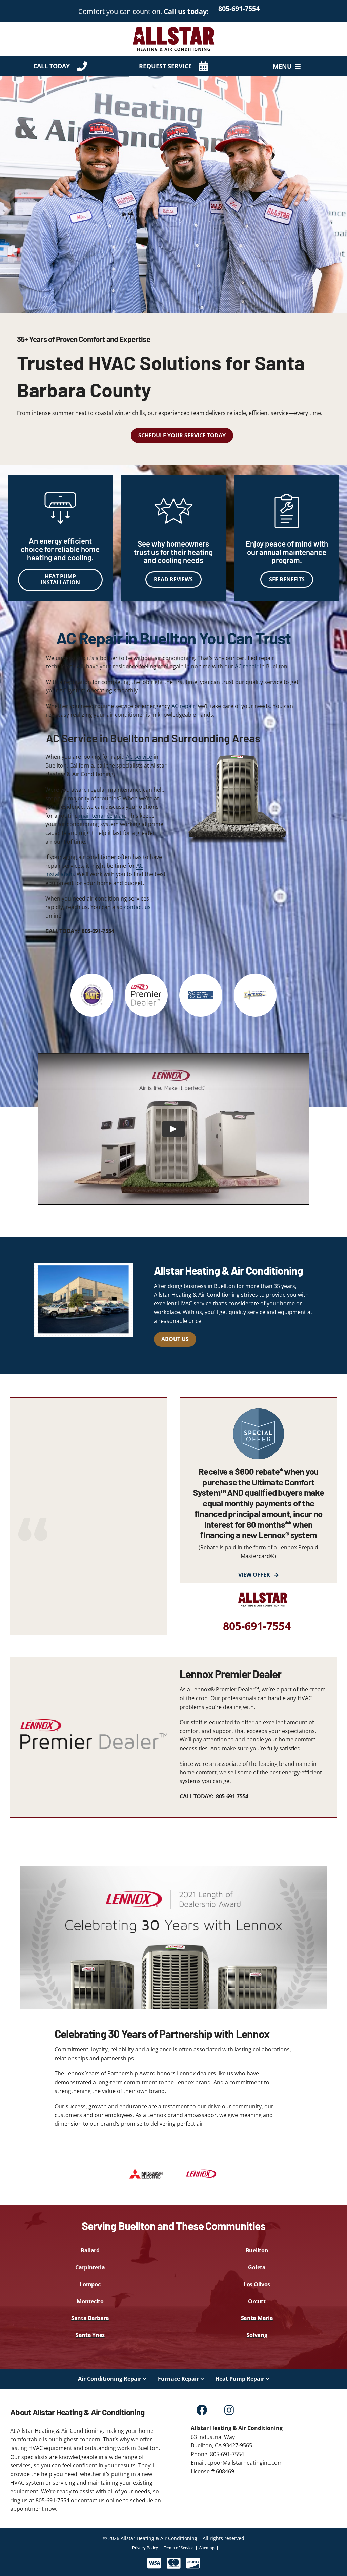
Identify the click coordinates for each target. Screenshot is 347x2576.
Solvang (257, 2335)
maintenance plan (102, 816)
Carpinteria (90, 2267)
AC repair (247, 666)
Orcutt (257, 2301)
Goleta (257, 2267)
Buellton (257, 2250)
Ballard (90, 2250)
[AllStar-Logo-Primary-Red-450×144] (173, 28)
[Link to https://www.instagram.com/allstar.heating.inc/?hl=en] (229, 2410)
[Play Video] (173, 1129)
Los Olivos (257, 2284)
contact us (137, 907)
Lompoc (90, 2284)
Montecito (90, 2301)
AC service (139, 757)
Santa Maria (257, 2318)
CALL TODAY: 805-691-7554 (80, 931)
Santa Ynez (90, 2335)
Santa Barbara (90, 2318)
